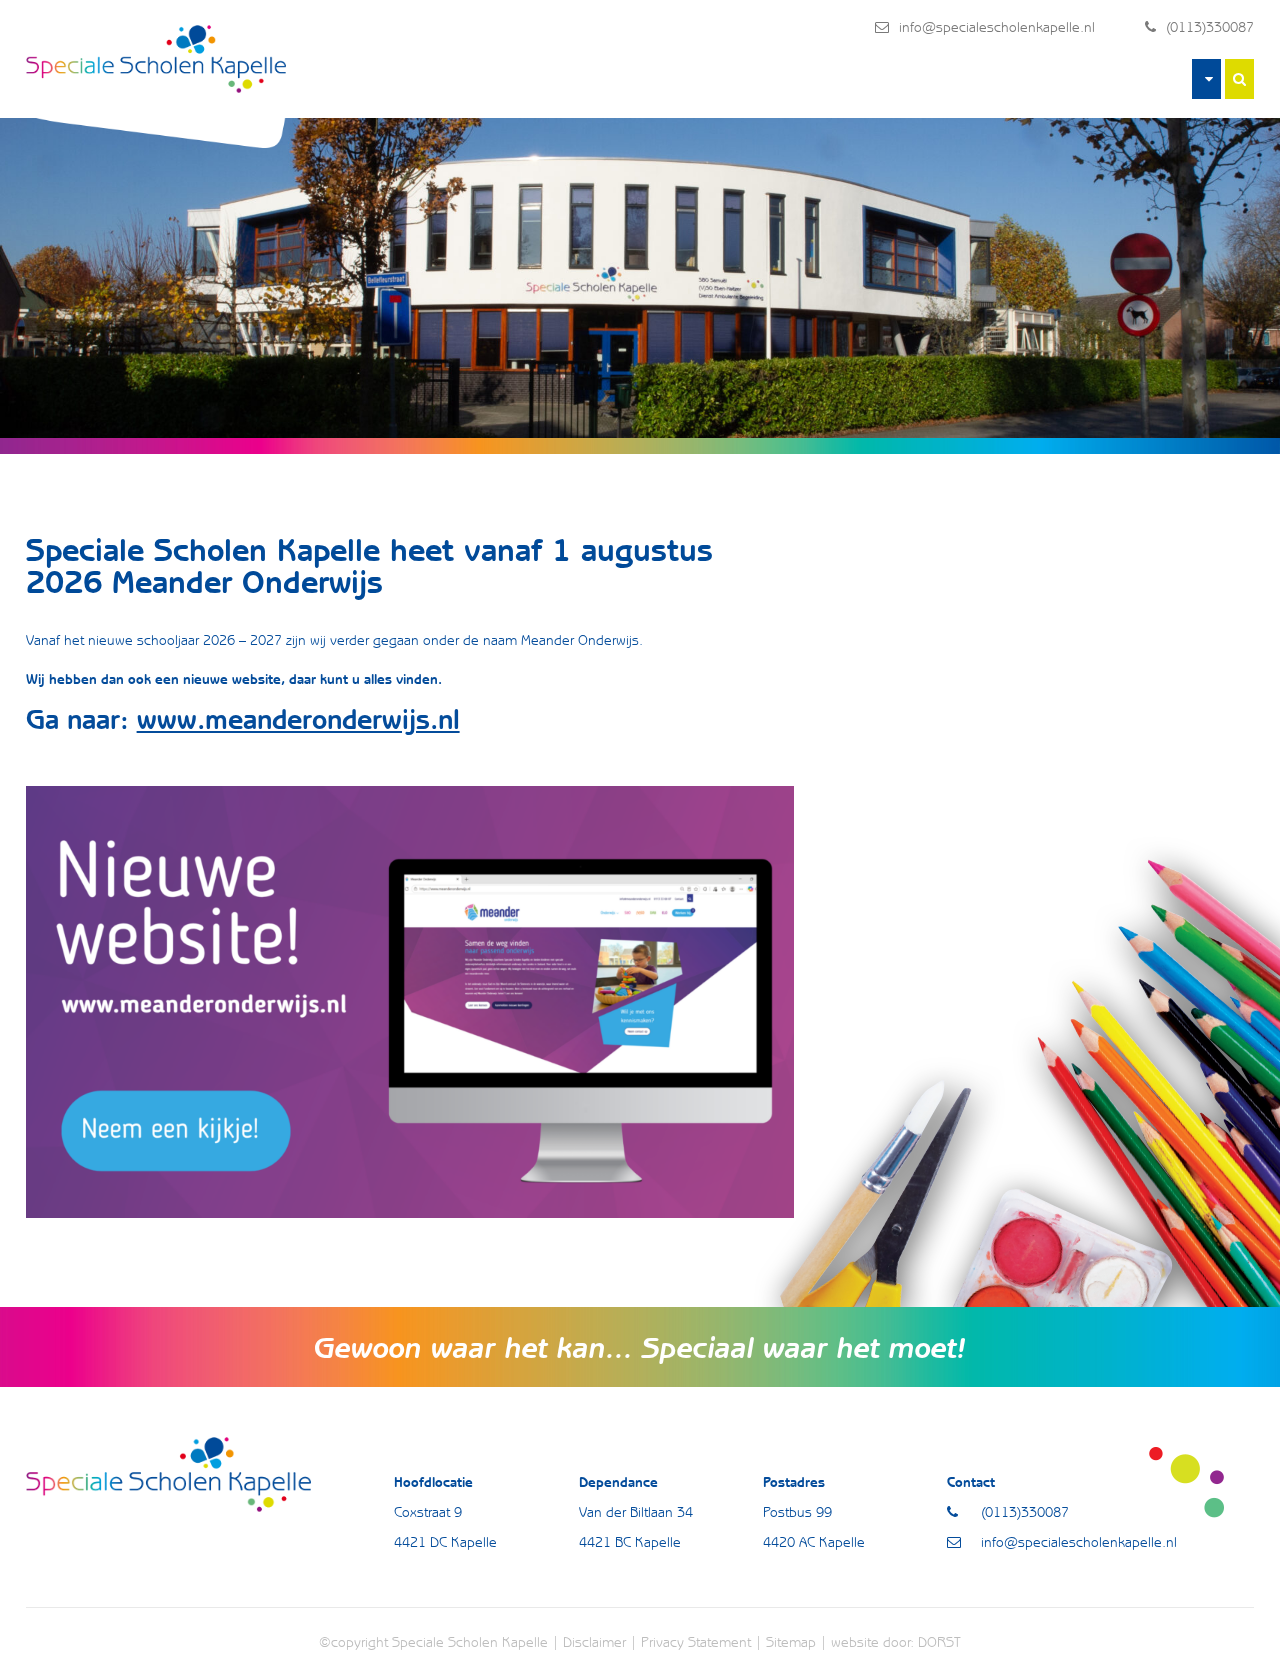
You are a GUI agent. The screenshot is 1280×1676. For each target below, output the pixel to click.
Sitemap (791, 1642)
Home (1206, 79)
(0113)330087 (1210, 27)
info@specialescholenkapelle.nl (997, 27)
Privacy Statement (696, 1642)
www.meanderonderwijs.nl (298, 719)
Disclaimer (594, 1642)
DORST (939, 1642)
